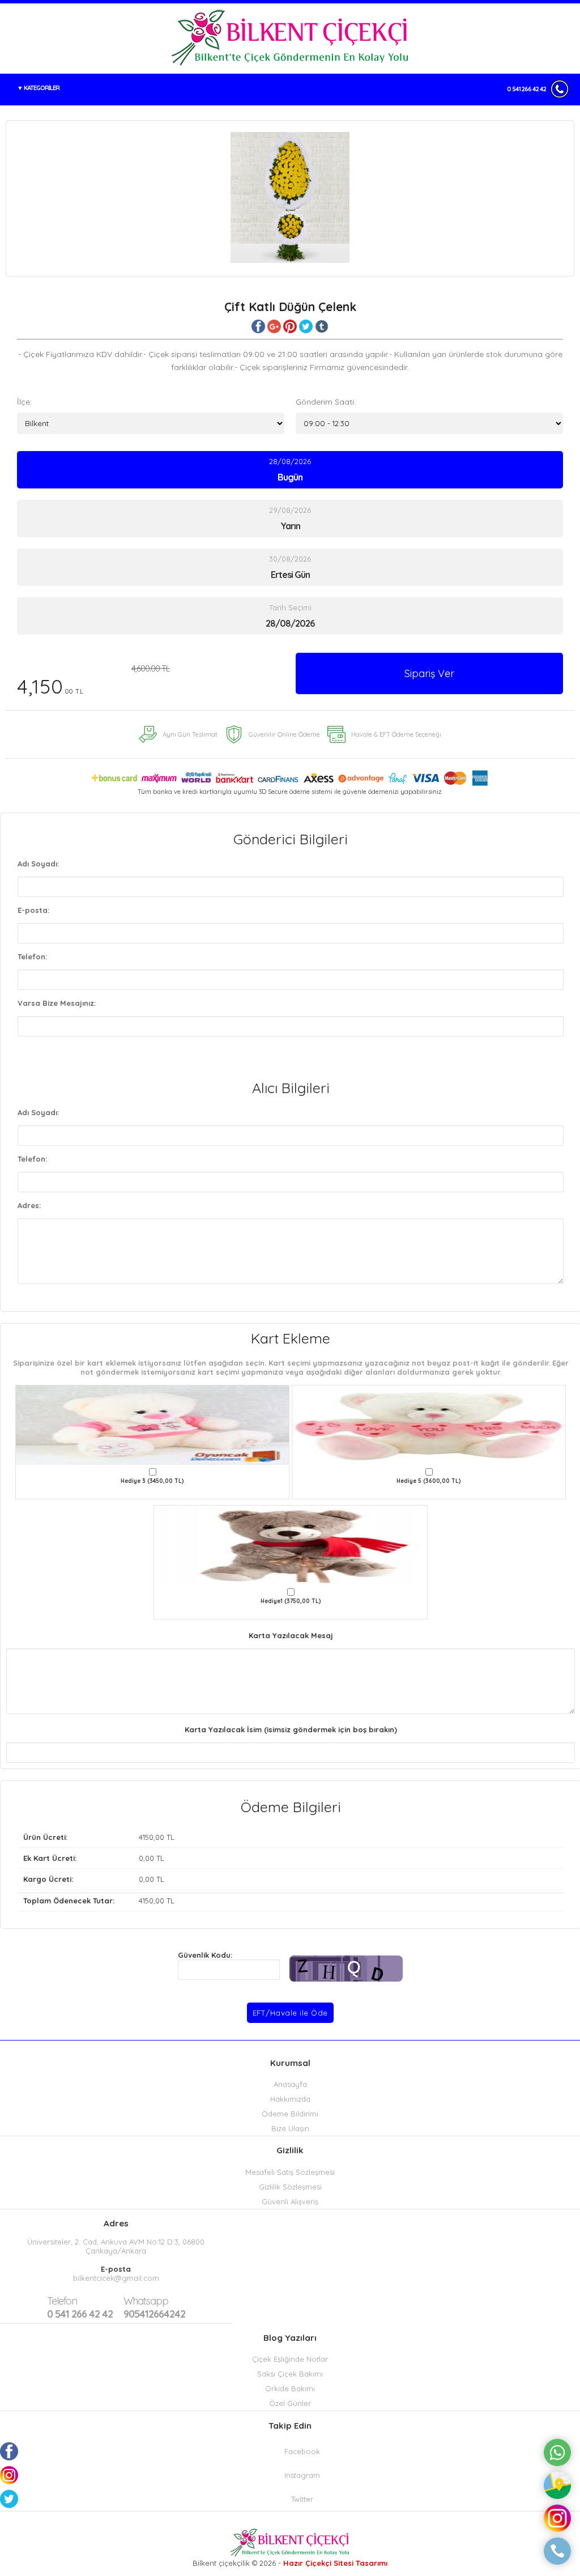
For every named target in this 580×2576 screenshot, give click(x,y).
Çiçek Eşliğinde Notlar (290, 2359)
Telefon (62, 2301)
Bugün (290, 477)
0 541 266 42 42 (526, 89)
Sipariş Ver (429, 673)
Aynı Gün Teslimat (190, 734)
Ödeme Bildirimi (290, 2114)
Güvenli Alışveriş (290, 2201)
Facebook (302, 2451)
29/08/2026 (290, 518)
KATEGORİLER (42, 88)
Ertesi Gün (290, 575)
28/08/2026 (290, 470)
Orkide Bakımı (290, 2388)
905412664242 (154, 2307)
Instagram (302, 2475)
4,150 (93, 681)
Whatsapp (146, 2301)
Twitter (302, 2499)
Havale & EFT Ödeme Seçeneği (396, 734)
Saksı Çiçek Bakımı (290, 2374)
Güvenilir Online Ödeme (284, 734)
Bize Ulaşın (290, 2128)
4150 (146, 1837)
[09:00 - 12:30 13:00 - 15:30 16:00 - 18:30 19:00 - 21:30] (429, 423)
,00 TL (99, 1837)
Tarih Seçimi (290, 607)
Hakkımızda (290, 2099)
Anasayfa (290, 2084)
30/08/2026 (290, 567)
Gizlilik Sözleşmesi (290, 2187)
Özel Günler (290, 2403)
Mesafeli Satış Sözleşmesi (290, 2172)
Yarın (290, 526)
